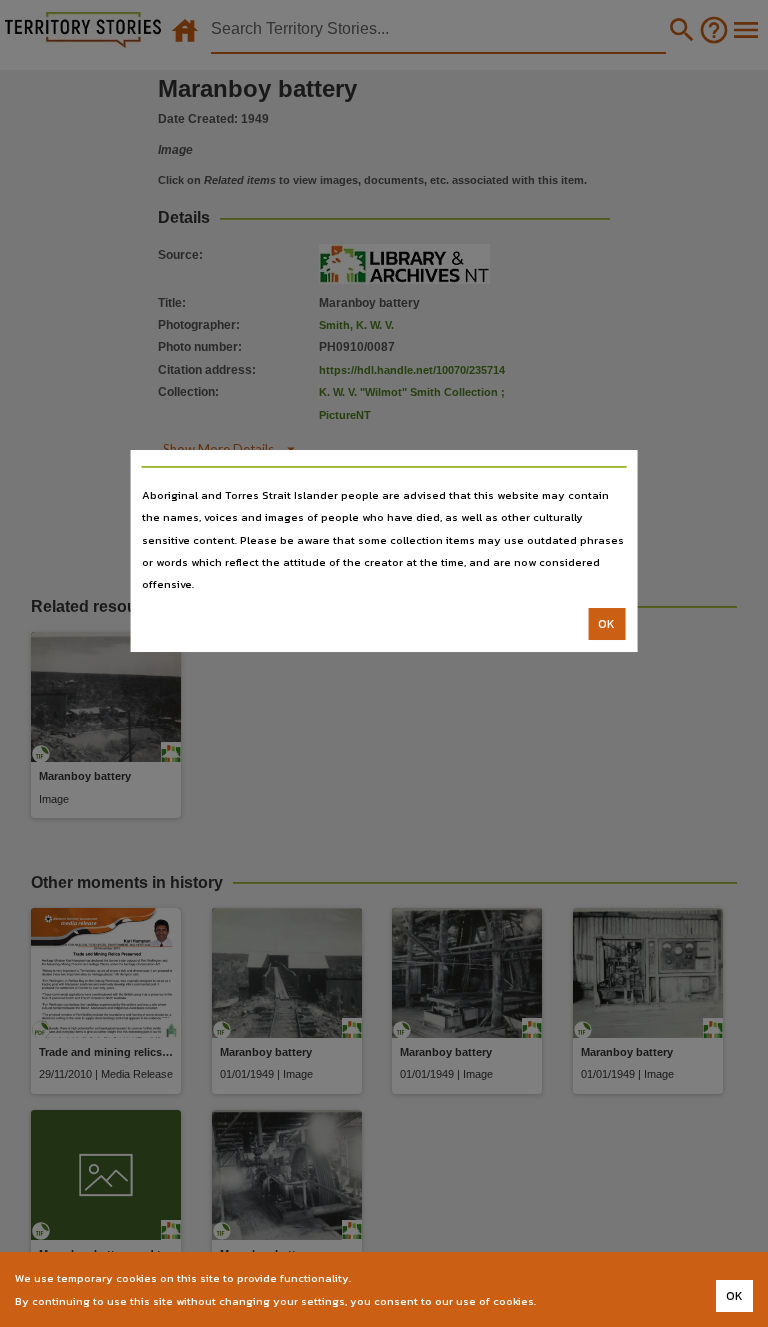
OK (606, 624)
